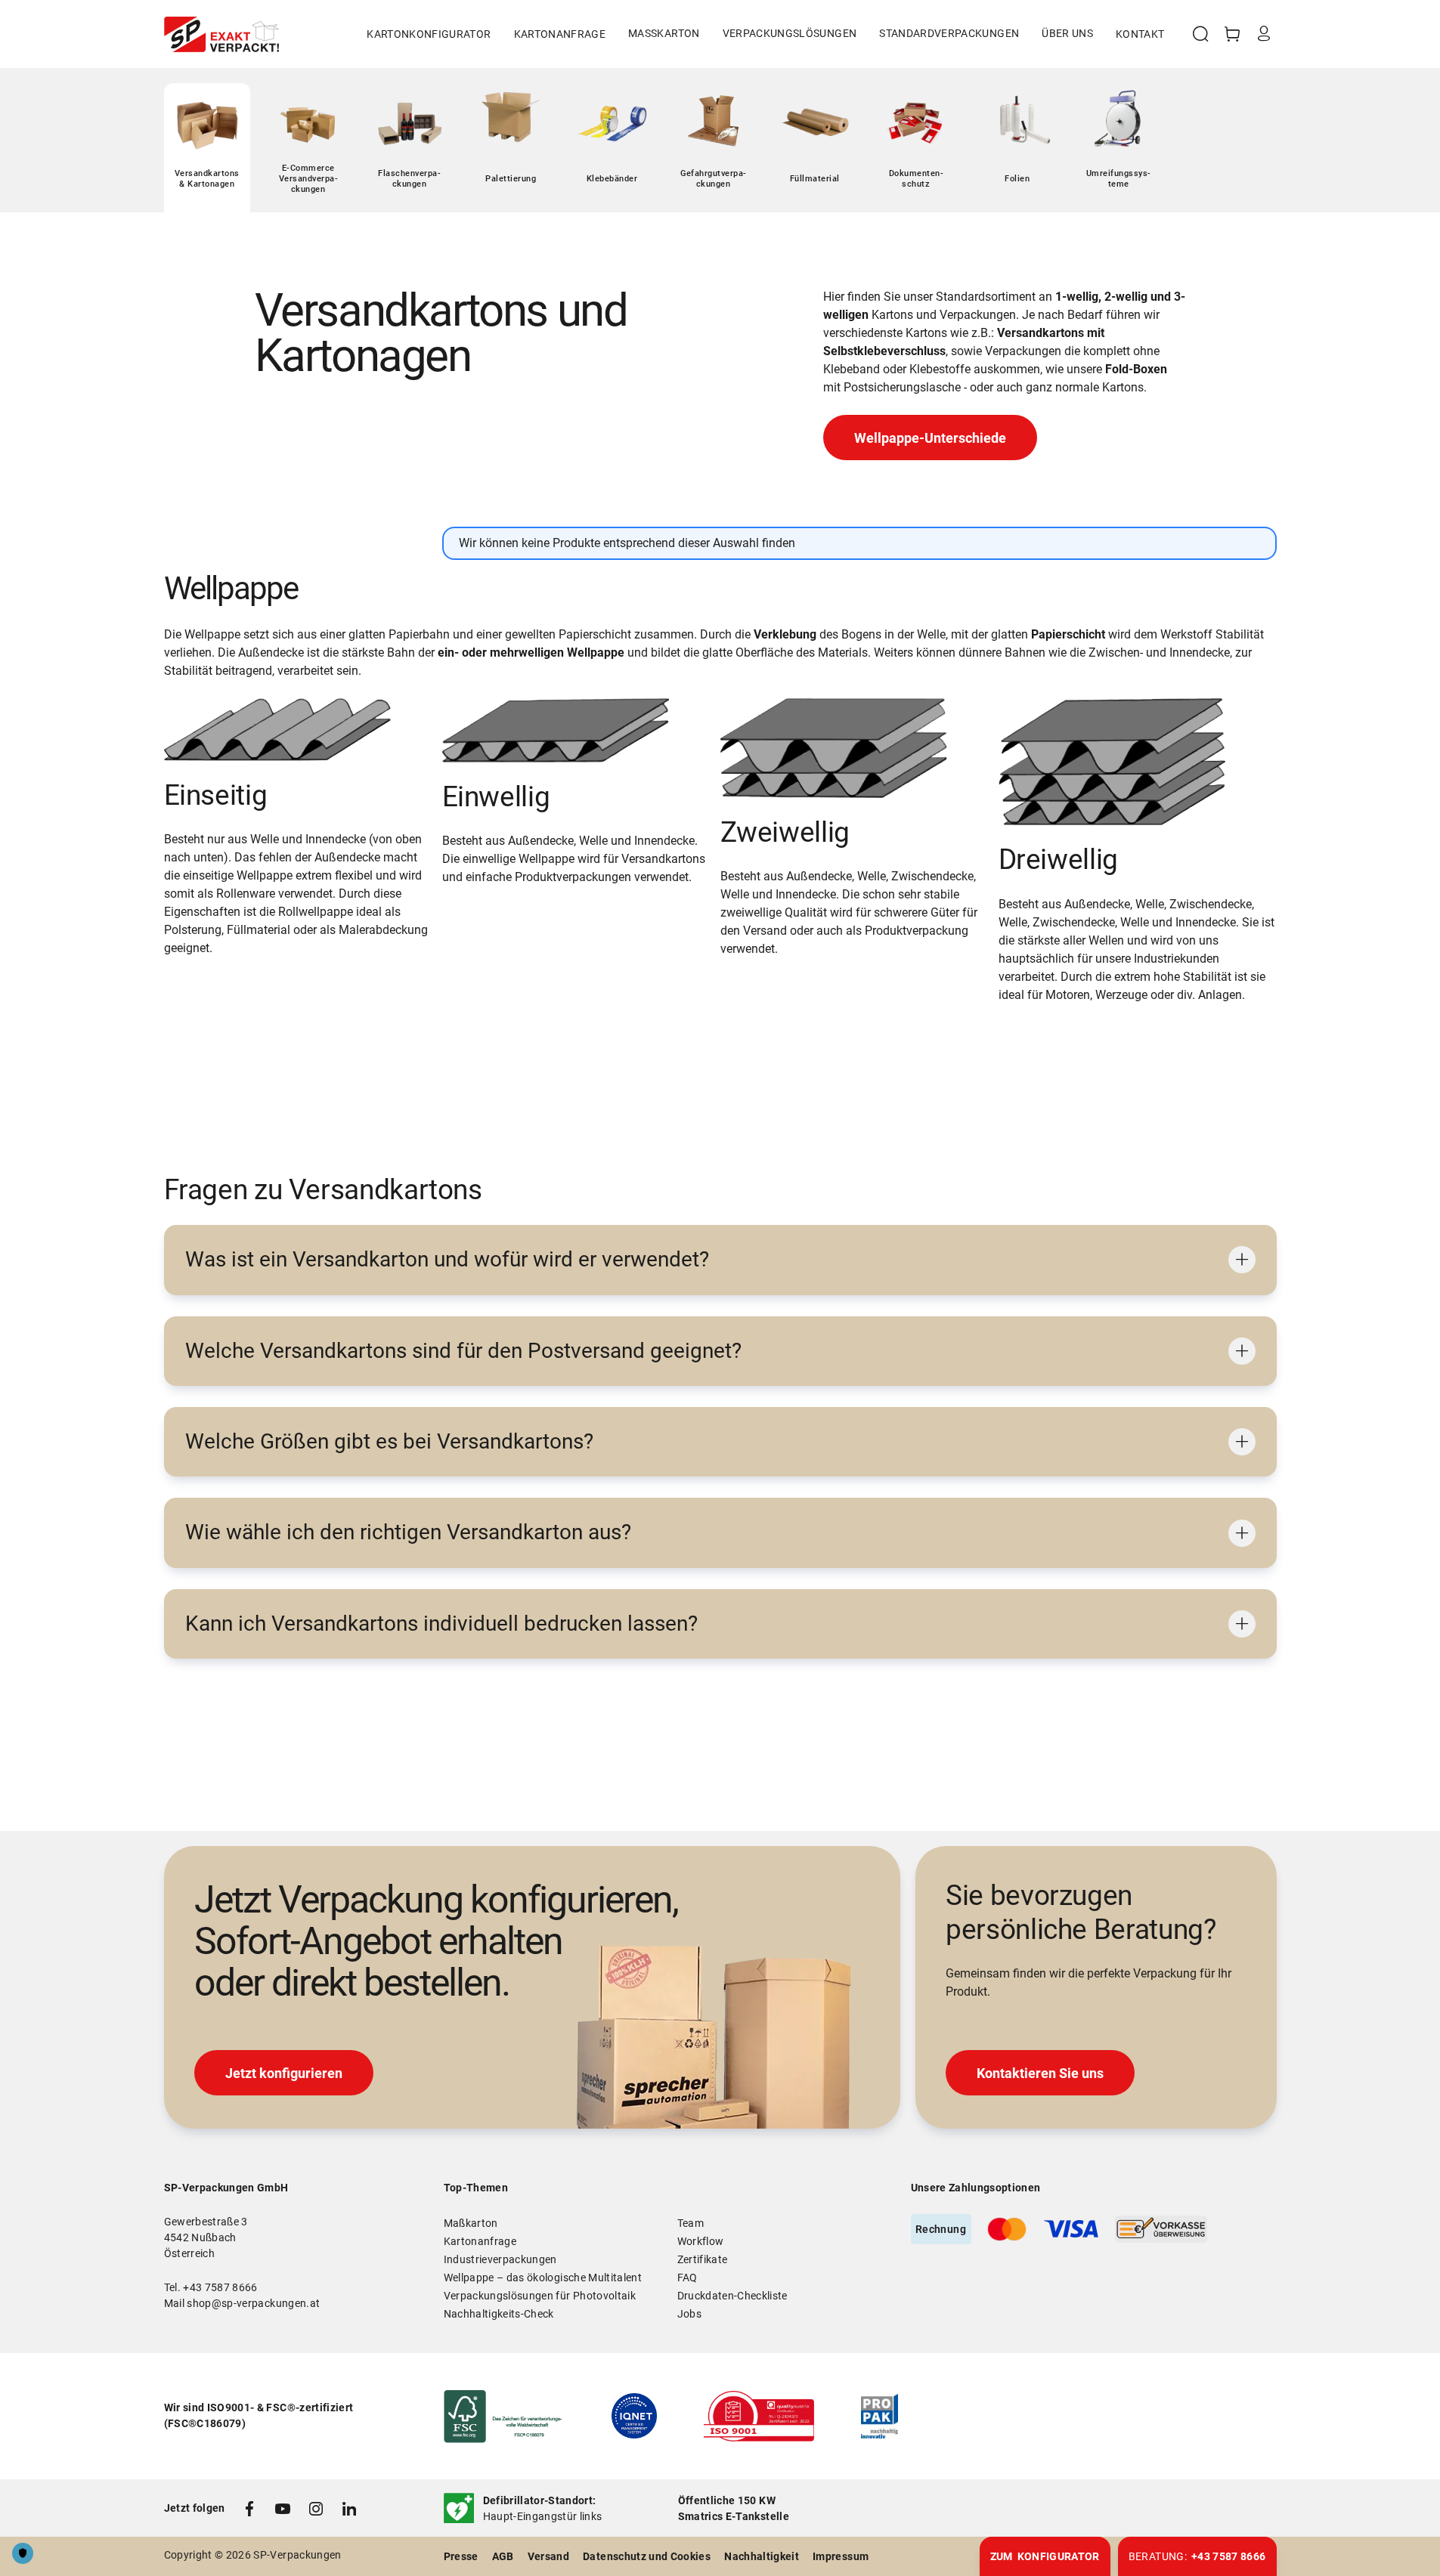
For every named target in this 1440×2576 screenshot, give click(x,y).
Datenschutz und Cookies (647, 2556)
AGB (503, 2556)
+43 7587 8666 (220, 2287)
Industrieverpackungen (500, 2259)
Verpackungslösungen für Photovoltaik (540, 2296)
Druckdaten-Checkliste (732, 2296)
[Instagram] (316, 2509)
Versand (548, 2556)
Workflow (701, 2241)
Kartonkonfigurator (429, 34)
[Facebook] (249, 2509)
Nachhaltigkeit (762, 2556)
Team (691, 2223)
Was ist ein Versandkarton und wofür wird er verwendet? (447, 1259)
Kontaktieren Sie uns (1040, 2073)
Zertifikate (703, 2259)
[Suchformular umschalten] (1200, 34)
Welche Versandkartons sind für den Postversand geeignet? (463, 1351)
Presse (461, 2556)
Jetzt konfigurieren (284, 2073)
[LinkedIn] (349, 2509)
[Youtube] (283, 2509)
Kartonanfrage (560, 34)
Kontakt (1140, 34)
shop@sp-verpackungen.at (253, 2303)
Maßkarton (471, 2223)
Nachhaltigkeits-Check (499, 2314)
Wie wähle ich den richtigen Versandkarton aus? (408, 1532)
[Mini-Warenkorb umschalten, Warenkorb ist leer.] (1232, 34)
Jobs (689, 2314)
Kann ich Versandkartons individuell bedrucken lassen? (441, 1624)
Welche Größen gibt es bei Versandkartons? (389, 1441)
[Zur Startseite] (221, 34)
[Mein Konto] (1264, 34)
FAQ (687, 2278)
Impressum (841, 2556)
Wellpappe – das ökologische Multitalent (543, 2278)
